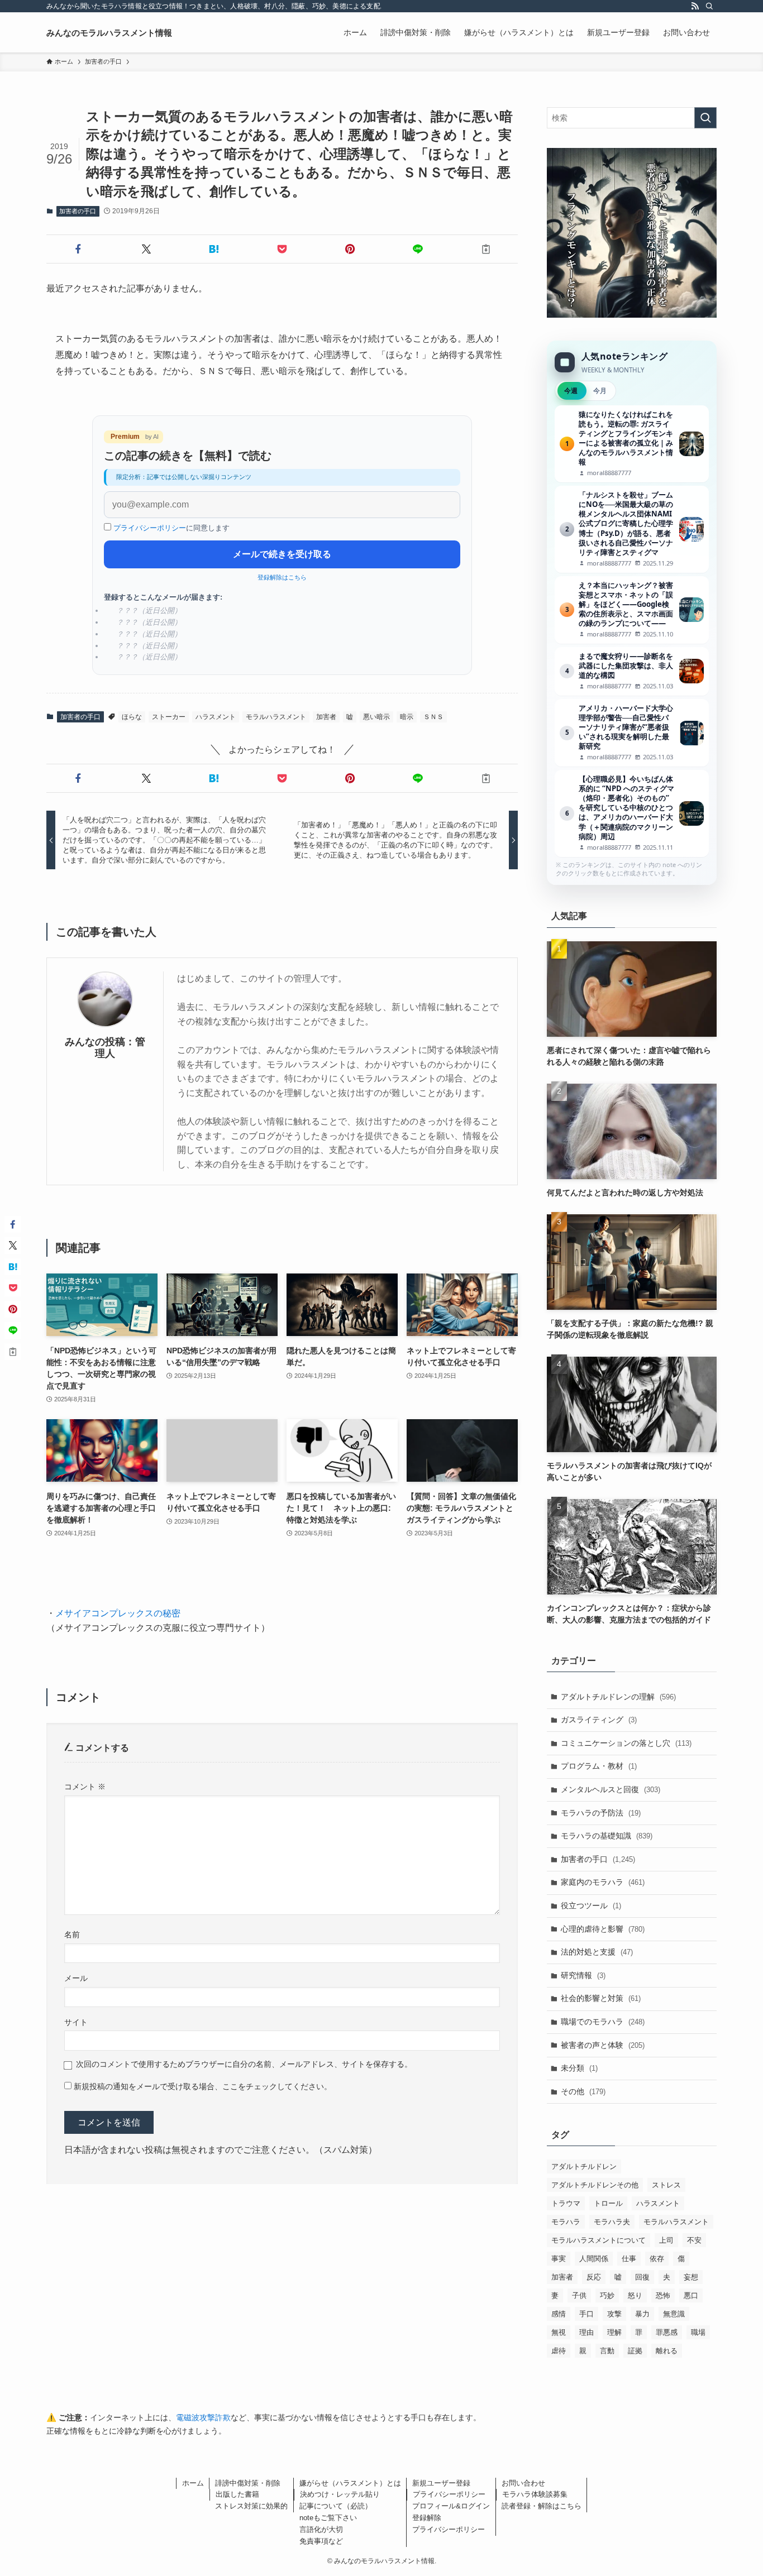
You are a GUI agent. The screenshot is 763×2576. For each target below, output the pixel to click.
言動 (607, 2351)
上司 (666, 2240)
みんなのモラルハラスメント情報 (109, 33)
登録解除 (427, 2518)
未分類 (579, 2068)
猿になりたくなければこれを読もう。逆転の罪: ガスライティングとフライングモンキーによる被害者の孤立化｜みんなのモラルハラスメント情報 (632, 444)
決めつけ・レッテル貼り (340, 2494)
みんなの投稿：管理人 (105, 1048)
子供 (579, 2295)
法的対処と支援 (597, 1952)
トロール (608, 2203)
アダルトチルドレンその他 (595, 2185)
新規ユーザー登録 (441, 2483)
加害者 (326, 717)
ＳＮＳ (433, 717)
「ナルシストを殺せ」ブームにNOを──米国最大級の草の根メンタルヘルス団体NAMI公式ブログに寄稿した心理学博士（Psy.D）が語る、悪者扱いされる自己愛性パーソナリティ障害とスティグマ (632, 529)
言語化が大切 (321, 2529)
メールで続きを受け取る (282, 554)
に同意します (171, 528)
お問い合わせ (523, 2483)
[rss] (695, 6)
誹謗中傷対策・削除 (248, 2483)
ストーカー (169, 717)
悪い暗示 (376, 717)
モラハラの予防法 (601, 1813)
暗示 (407, 717)
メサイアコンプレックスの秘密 (118, 1613)
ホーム (193, 2483)
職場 (698, 2332)
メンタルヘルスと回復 (611, 1789)
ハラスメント (216, 717)
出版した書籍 (237, 2494)
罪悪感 (667, 2332)
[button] (78, 249)
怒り (635, 2295)
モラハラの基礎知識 (607, 1836)
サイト (76, 2022)
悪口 (691, 2295)
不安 (694, 2240)
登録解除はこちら (282, 577)
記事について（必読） (336, 2506)
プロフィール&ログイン (451, 2506)
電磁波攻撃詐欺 (203, 2417)
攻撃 (614, 2314)
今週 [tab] (571, 391)
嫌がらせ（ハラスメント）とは (350, 2483)
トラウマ (566, 2203)
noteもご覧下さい (328, 2518)
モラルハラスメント (276, 717)
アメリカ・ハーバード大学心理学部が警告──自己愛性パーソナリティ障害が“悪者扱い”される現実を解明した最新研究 (632, 733)
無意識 (674, 2314)
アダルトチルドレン (584, 2166)
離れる (667, 2351)
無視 (559, 2332)
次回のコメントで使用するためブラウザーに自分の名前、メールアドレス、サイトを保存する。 (244, 2064)
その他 (583, 2091)
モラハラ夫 (612, 2222)
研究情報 (583, 1975)
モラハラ (566, 2222)
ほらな (132, 717)
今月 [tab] (600, 391)
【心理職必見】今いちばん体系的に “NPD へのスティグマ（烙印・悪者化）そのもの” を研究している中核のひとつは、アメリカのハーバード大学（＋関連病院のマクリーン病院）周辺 (632, 813)
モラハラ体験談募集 (535, 2494)
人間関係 (594, 2259)
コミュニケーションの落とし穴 (626, 1743)
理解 (614, 2332)
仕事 (629, 2259)
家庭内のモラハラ (603, 1882)
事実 (559, 2259)
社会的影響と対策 (601, 1998)
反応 (594, 2277)
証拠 (635, 2351)
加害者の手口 (78, 211)
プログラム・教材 (599, 1766)
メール (76, 1978)
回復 (642, 2277)
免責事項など (321, 2541)
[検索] (709, 6)
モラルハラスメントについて (599, 2240)
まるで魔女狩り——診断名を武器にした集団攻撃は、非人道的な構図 (632, 671)
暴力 (642, 2314)
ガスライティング (599, 1720)
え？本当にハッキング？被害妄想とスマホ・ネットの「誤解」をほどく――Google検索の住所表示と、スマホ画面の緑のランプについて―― (632, 610)
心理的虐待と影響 (603, 1929)
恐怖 (663, 2295)
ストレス (666, 2185)
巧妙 (607, 2295)
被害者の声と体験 (603, 2045)
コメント (85, 1787)
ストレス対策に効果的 (251, 2506)
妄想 (691, 2277)
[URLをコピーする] (486, 249)
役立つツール (591, 1905)
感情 (559, 2314)
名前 (72, 1935)
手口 (586, 2314)
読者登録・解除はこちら (542, 2506)
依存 (657, 2259)
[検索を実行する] (705, 118)
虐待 (559, 2351)
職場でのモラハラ (603, 2022)
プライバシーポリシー (150, 528)
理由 (586, 2332)
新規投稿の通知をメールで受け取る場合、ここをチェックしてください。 (202, 2086)
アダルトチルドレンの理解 (618, 1697)
